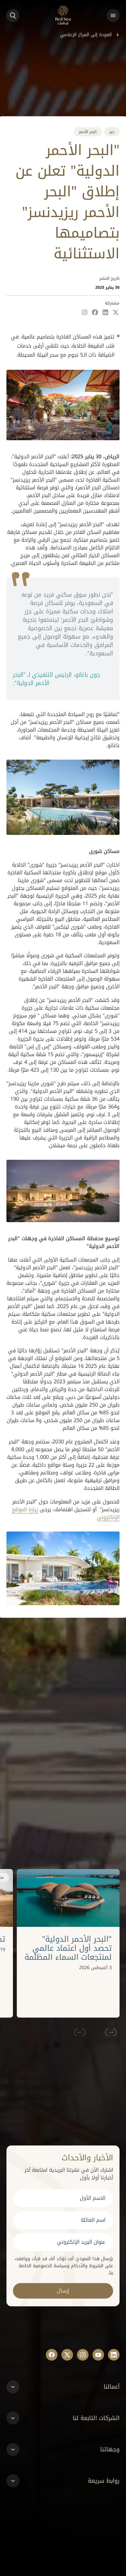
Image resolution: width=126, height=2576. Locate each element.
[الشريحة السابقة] (112, 2032)
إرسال (63, 2291)
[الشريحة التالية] (79, 2032)
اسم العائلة (93, 2220)
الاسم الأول (93, 2198)
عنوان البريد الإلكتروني (81, 2242)
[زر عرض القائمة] (113, 16)
